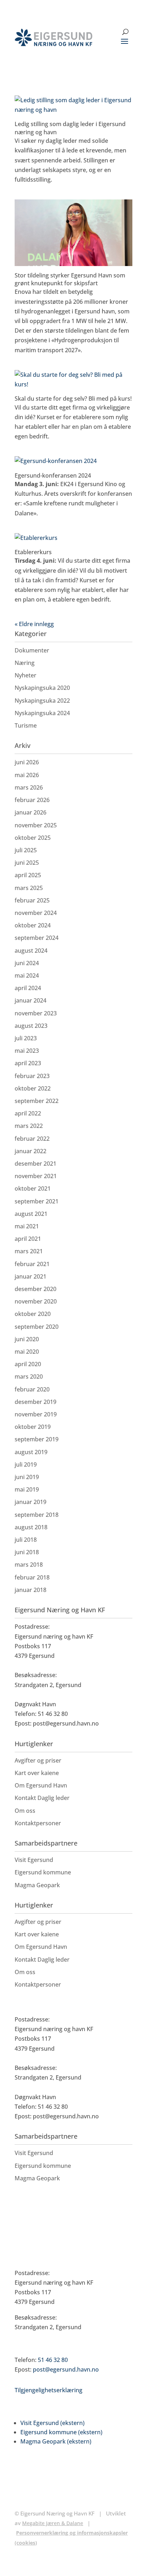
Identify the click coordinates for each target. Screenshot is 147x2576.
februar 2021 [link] (32, 1264)
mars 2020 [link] (29, 1377)
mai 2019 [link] (27, 1489)
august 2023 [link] (31, 1026)
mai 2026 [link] (27, 775)
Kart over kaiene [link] (37, 1773)
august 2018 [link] (31, 1527)
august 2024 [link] (31, 951)
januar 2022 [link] (31, 1151)
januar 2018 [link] (31, 1590)
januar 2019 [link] (31, 1502)
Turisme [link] (26, 725)
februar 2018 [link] (32, 1577)
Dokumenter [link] (32, 650)
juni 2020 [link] (27, 1339)
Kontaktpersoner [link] (38, 1823)
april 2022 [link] (28, 1113)
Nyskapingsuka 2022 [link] (42, 701)
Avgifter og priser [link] (38, 1760)
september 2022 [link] (37, 1101)
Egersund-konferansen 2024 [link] (53, 475)
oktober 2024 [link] (33, 925)
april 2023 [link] (28, 1063)
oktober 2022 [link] (33, 1088)
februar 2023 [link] (32, 1076)
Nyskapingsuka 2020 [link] (42, 688)
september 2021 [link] (37, 1201)
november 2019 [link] (36, 1414)
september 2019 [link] (37, 1439)
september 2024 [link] (37, 938)
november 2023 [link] (36, 1013)
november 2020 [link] (36, 1301)
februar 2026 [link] (32, 800)
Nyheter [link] (26, 675)
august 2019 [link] (31, 1452)
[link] (54, 37)
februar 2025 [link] (32, 900)
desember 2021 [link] (36, 1164)
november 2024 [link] (36, 913)
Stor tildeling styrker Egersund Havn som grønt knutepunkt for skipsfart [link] (70, 279)
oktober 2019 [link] (33, 1427)
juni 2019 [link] (27, 1477)
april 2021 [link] (28, 1239)
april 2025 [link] (28, 875)
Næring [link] (25, 663)
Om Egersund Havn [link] (41, 1785)
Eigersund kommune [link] (43, 1872)
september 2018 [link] (37, 1515)
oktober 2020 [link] (33, 1314)
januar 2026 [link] (31, 812)
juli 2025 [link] (26, 850)
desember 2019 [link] (36, 1402)
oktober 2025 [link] (33, 838)
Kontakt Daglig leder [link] (42, 1798)
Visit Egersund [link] (34, 1860)
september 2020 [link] (37, 1327)
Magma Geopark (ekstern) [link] (56, 2441)
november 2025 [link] (36, 825)
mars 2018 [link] (29, 1565)
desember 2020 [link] (36, 1289)
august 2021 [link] (31, 1214)
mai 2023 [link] (27, 1051)
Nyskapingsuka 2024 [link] (42, 713)
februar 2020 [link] (32, 1389)
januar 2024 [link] (31, 1000)
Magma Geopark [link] (37, 1885)
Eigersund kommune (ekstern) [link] (61, 2432)
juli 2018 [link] (26, 1540)
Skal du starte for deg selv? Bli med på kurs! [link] (73, 399)
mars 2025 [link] (29, 888)
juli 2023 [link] (26, 1038)
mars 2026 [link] (29, 787)
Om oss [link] (25, 1811)
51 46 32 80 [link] (53, 2360)
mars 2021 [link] (29, 1251)
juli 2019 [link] (26, 1464)
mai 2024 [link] (27, 975)
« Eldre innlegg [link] (34, 624)
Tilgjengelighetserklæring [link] (49, 2390)
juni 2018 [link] (27, 1552)
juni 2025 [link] (27, 863)
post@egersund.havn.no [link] (66, 2369)
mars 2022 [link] (29, 1126)
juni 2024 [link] (27, 963)
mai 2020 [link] (27, 1352)
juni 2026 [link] (27, 762)
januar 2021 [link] (31, 1276)
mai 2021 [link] (27, 1226)
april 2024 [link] (28, 988)
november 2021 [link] (36, 1176)
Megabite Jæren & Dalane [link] (53, 2523)
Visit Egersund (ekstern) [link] (52, 2423)
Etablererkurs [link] (33, 552)
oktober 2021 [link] (33, 1188)
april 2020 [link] (28, 1364)
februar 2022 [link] (32, 1139)
